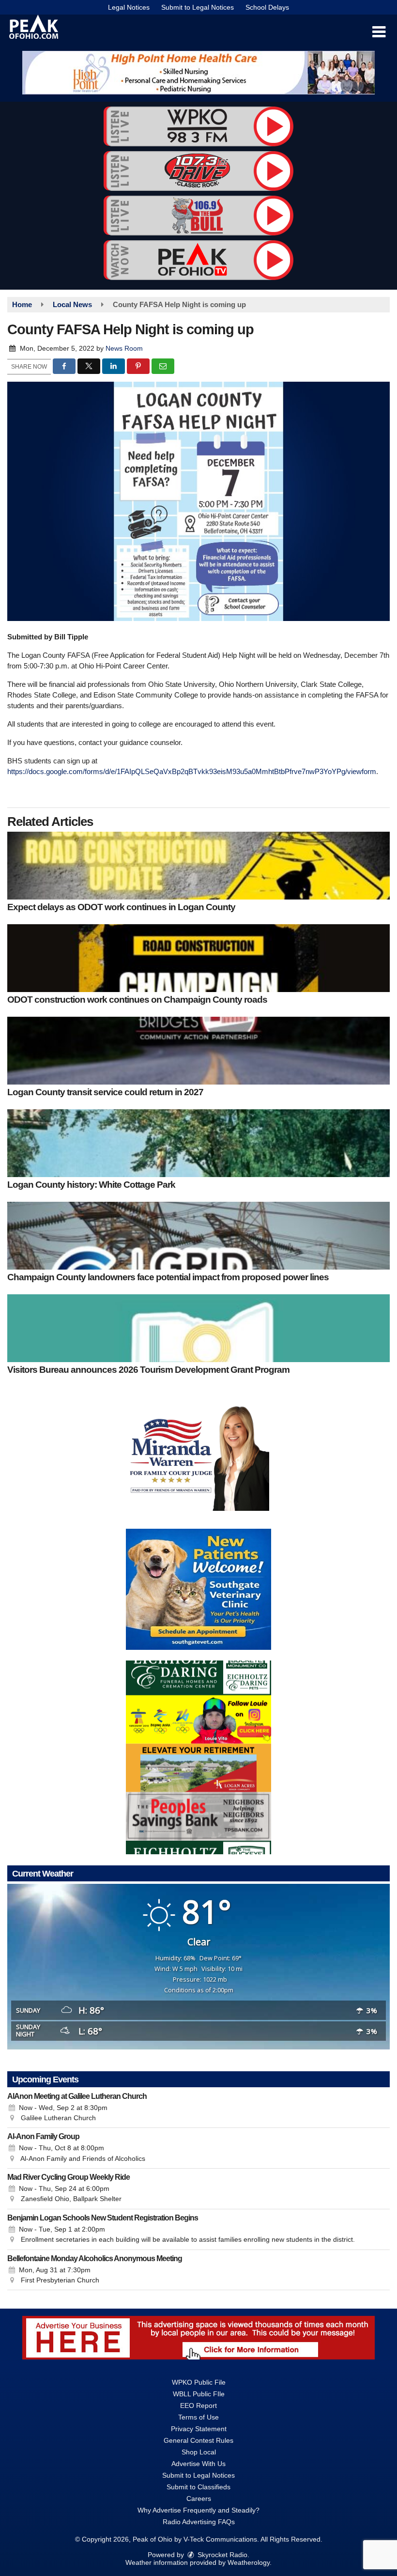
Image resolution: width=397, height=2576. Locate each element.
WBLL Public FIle (199, 2394)
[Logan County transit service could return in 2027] (198, 1051)
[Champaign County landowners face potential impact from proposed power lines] (198, 1236)
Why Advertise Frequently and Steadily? (198, 2510)
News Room (124, 348)
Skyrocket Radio (221, 2555)
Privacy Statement (199, 2429)
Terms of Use (198, 2417)
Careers (199, 2498)
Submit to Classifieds (198, 2487)
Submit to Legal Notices (198, 7)
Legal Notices (129, 7)
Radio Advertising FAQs (199, 2522)
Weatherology (249, 2562)
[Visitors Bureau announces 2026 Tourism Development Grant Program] (198, 1328)
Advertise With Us (198, 2464)
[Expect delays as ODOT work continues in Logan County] (198, 866)
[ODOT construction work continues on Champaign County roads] (198, 958)
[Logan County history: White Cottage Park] (198, 1143)
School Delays (267, 7)
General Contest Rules (198, 2440)
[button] (379, 32)
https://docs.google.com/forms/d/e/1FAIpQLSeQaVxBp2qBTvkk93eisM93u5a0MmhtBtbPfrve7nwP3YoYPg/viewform (192, 771)
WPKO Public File (199, 2382)
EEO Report (198, 2405)
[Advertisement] (198, 73)
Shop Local (199, 2452)
